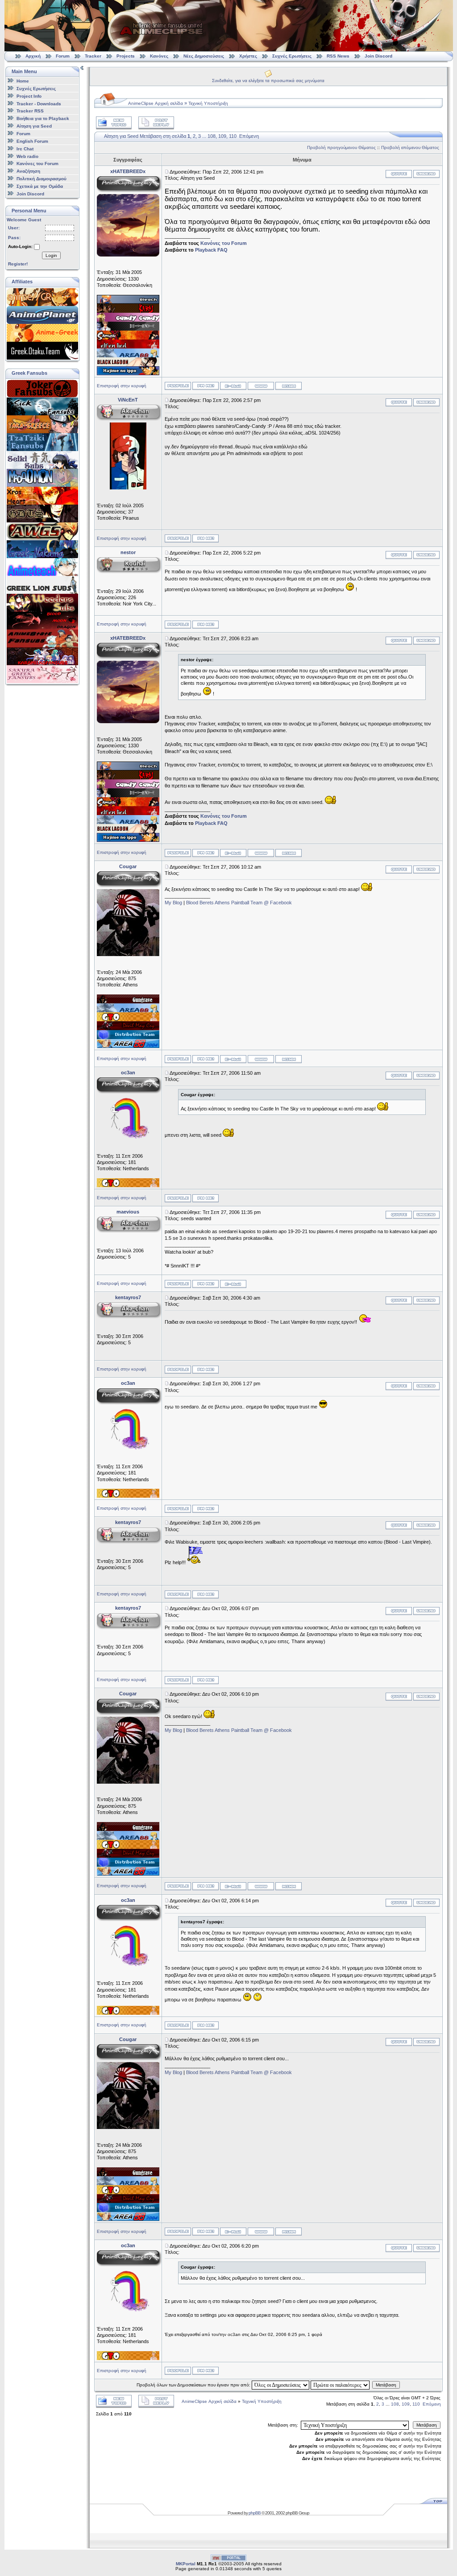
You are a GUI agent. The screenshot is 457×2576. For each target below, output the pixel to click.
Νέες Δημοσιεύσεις (204, 56)
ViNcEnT (128, 400)
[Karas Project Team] (128, 311)
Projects (126, 56)
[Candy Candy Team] (128, 320)
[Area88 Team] (128, 356)
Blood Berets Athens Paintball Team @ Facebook (239, 903)
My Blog (173, 903)
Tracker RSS (30, 111)
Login (51, 255)
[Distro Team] (128, 1037)
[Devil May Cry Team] (128, 1028)
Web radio (27, 156)
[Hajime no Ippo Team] (128, 373)
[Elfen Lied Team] (128, 347)
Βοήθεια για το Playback (43, 118)
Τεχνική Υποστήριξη (208, 103)
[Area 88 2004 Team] (128, 1046)
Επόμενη (249, 136)
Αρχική (33, 56)
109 (222, 136)
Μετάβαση (386, 2385)
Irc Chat (25, 149)
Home (23, 81)
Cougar (128, 866)
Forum (63, 56)
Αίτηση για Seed (34, 126)
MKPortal (186, 2564)
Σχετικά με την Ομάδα (40, 186)
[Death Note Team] (128, 329)
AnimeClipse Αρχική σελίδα (156, 103)
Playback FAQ (211, 250)
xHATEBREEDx (128, 171)
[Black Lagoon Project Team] (128, 364)
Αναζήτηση (28, 171)
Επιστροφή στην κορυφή (122, 386)
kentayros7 (128, 1297)
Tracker (93, 56)
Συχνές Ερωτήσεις (293, 56)
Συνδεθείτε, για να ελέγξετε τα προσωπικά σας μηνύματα (268, 81)
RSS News (338, 56)
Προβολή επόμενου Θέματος (410, 147)
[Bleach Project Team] (128, 302)
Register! (18, 264)
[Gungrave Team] (128, 1002)
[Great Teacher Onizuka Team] (128, 1019)
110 (233, 136)
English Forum (32, 141)
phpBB (255, 2513)
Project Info (29, 96)
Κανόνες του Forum (37, 164)
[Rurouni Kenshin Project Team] (128, 338)
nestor (128, 552)
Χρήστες (248, 56)
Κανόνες (159, 56)
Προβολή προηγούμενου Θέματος (341, 147)
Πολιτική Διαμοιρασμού (42, 179)
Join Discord (378, 56)
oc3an (128, 1073)
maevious (128, 1212)
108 (212, 136)
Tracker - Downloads (39, 103)
